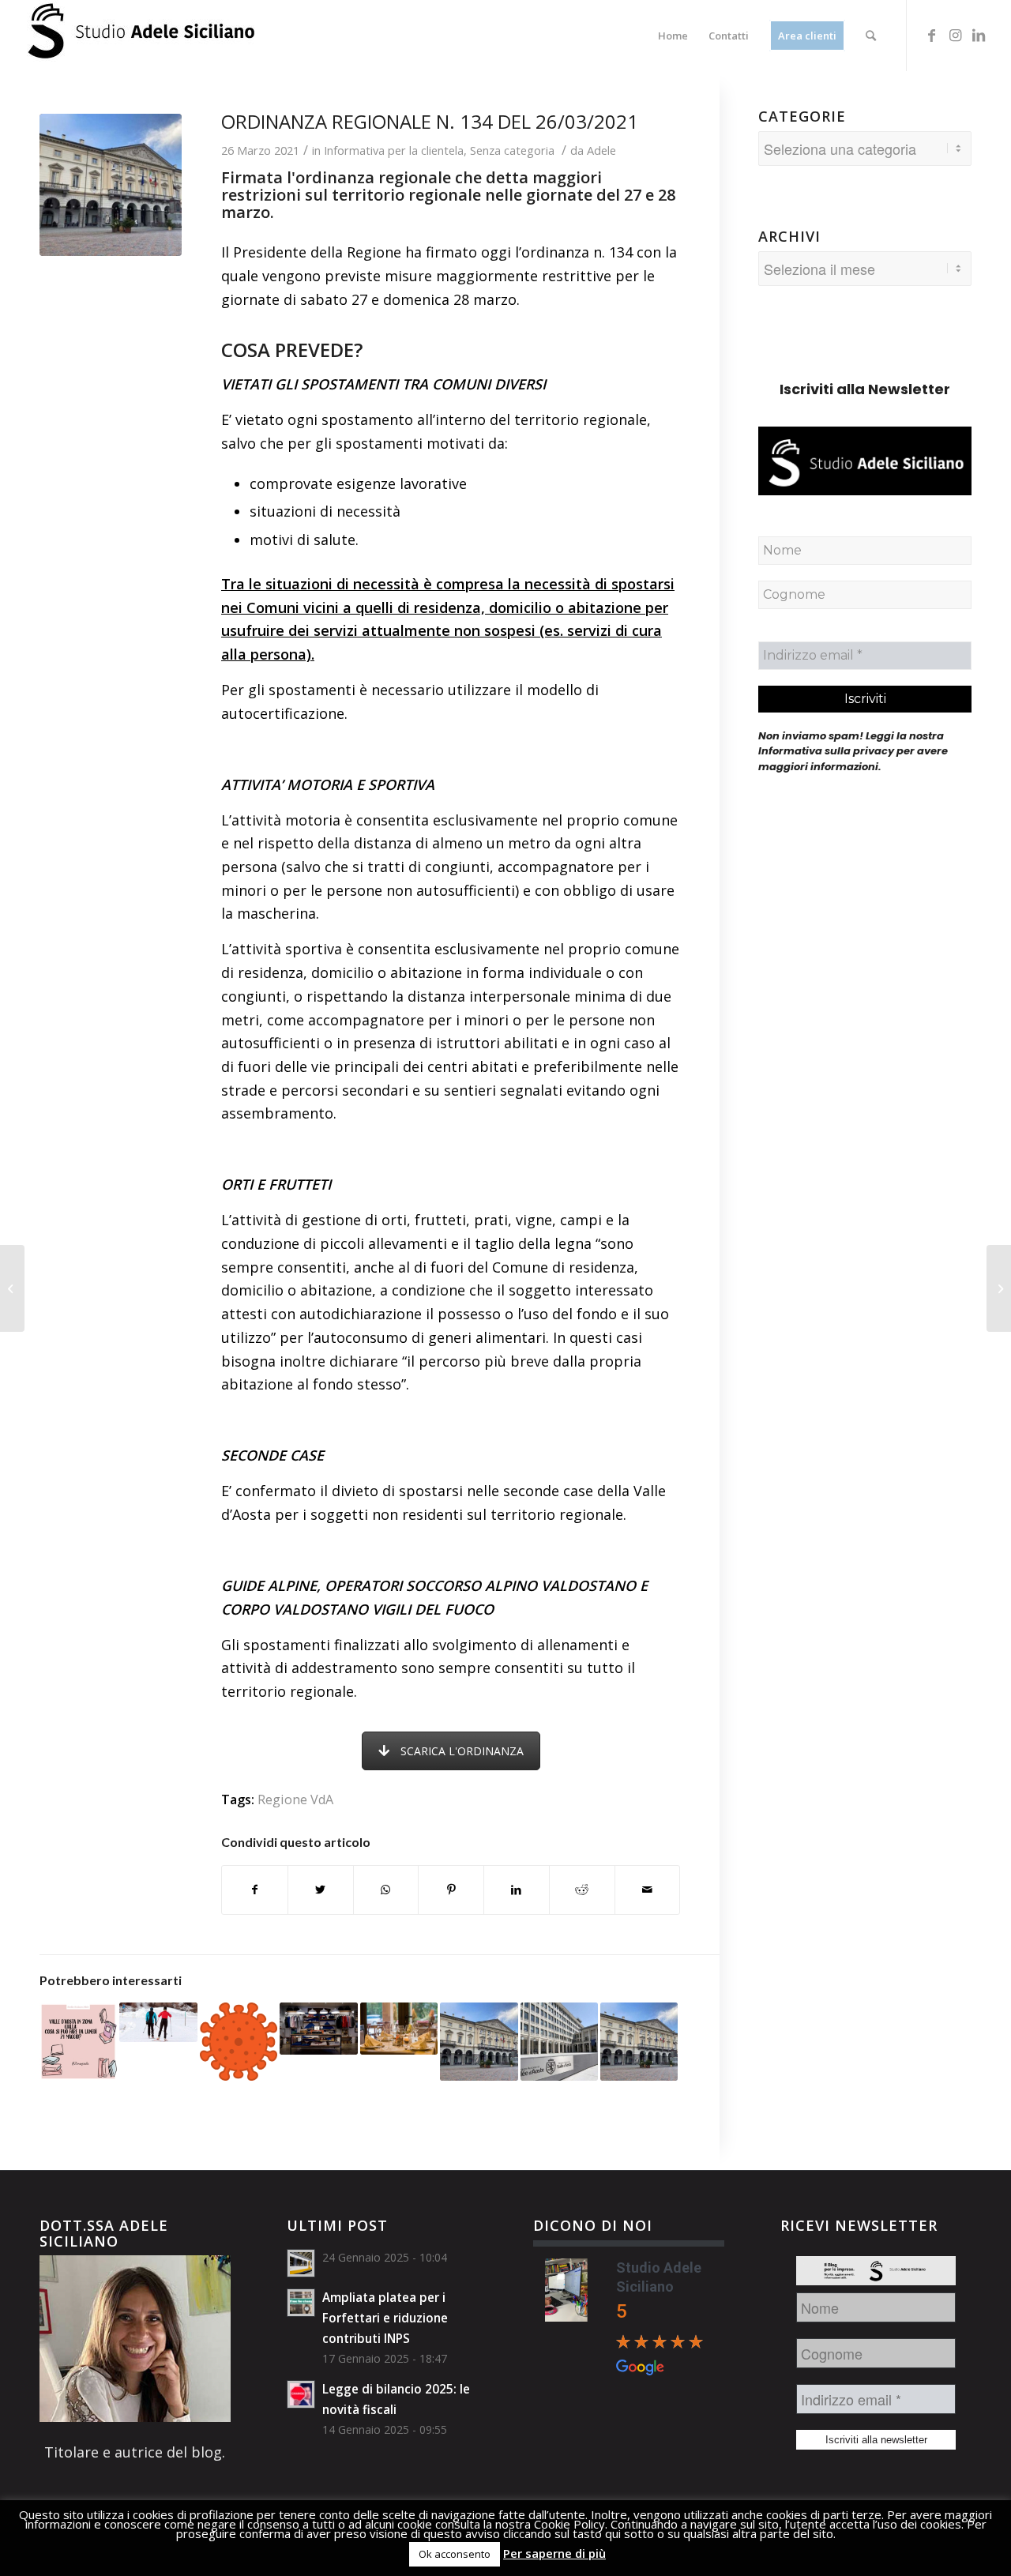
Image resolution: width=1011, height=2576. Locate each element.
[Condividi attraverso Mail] (648, 1890)
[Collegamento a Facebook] (931, 35)
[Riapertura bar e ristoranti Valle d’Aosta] (399, 2029)
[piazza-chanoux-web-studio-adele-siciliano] (111, 185)
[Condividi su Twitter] (321, 1890)
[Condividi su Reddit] (582, 1890)
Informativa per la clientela (394, 150)
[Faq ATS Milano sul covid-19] (12, 1288)
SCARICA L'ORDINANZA (462, 1751)
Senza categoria (512, 150)
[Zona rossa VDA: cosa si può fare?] (999, 1288)
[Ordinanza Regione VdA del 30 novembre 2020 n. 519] (318, 2029)
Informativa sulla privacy (826, 751)
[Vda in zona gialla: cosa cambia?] (78, 2041)
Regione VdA (295, 1799)
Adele (601, 150)
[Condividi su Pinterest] (451, 1890)
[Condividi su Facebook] (255, 1890)
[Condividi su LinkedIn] (517, 1890)
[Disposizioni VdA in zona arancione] (239, 2041)
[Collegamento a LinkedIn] (979, 35)
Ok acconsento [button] (455, 2554)
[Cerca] (871, 36)
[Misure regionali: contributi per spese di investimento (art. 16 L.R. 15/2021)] (639, 2041)
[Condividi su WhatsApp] (386, 1890)
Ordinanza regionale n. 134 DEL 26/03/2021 (430, 121)
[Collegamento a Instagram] (955, 35)
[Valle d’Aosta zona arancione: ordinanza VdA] (158, 2022)
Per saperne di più (554, 2553)
